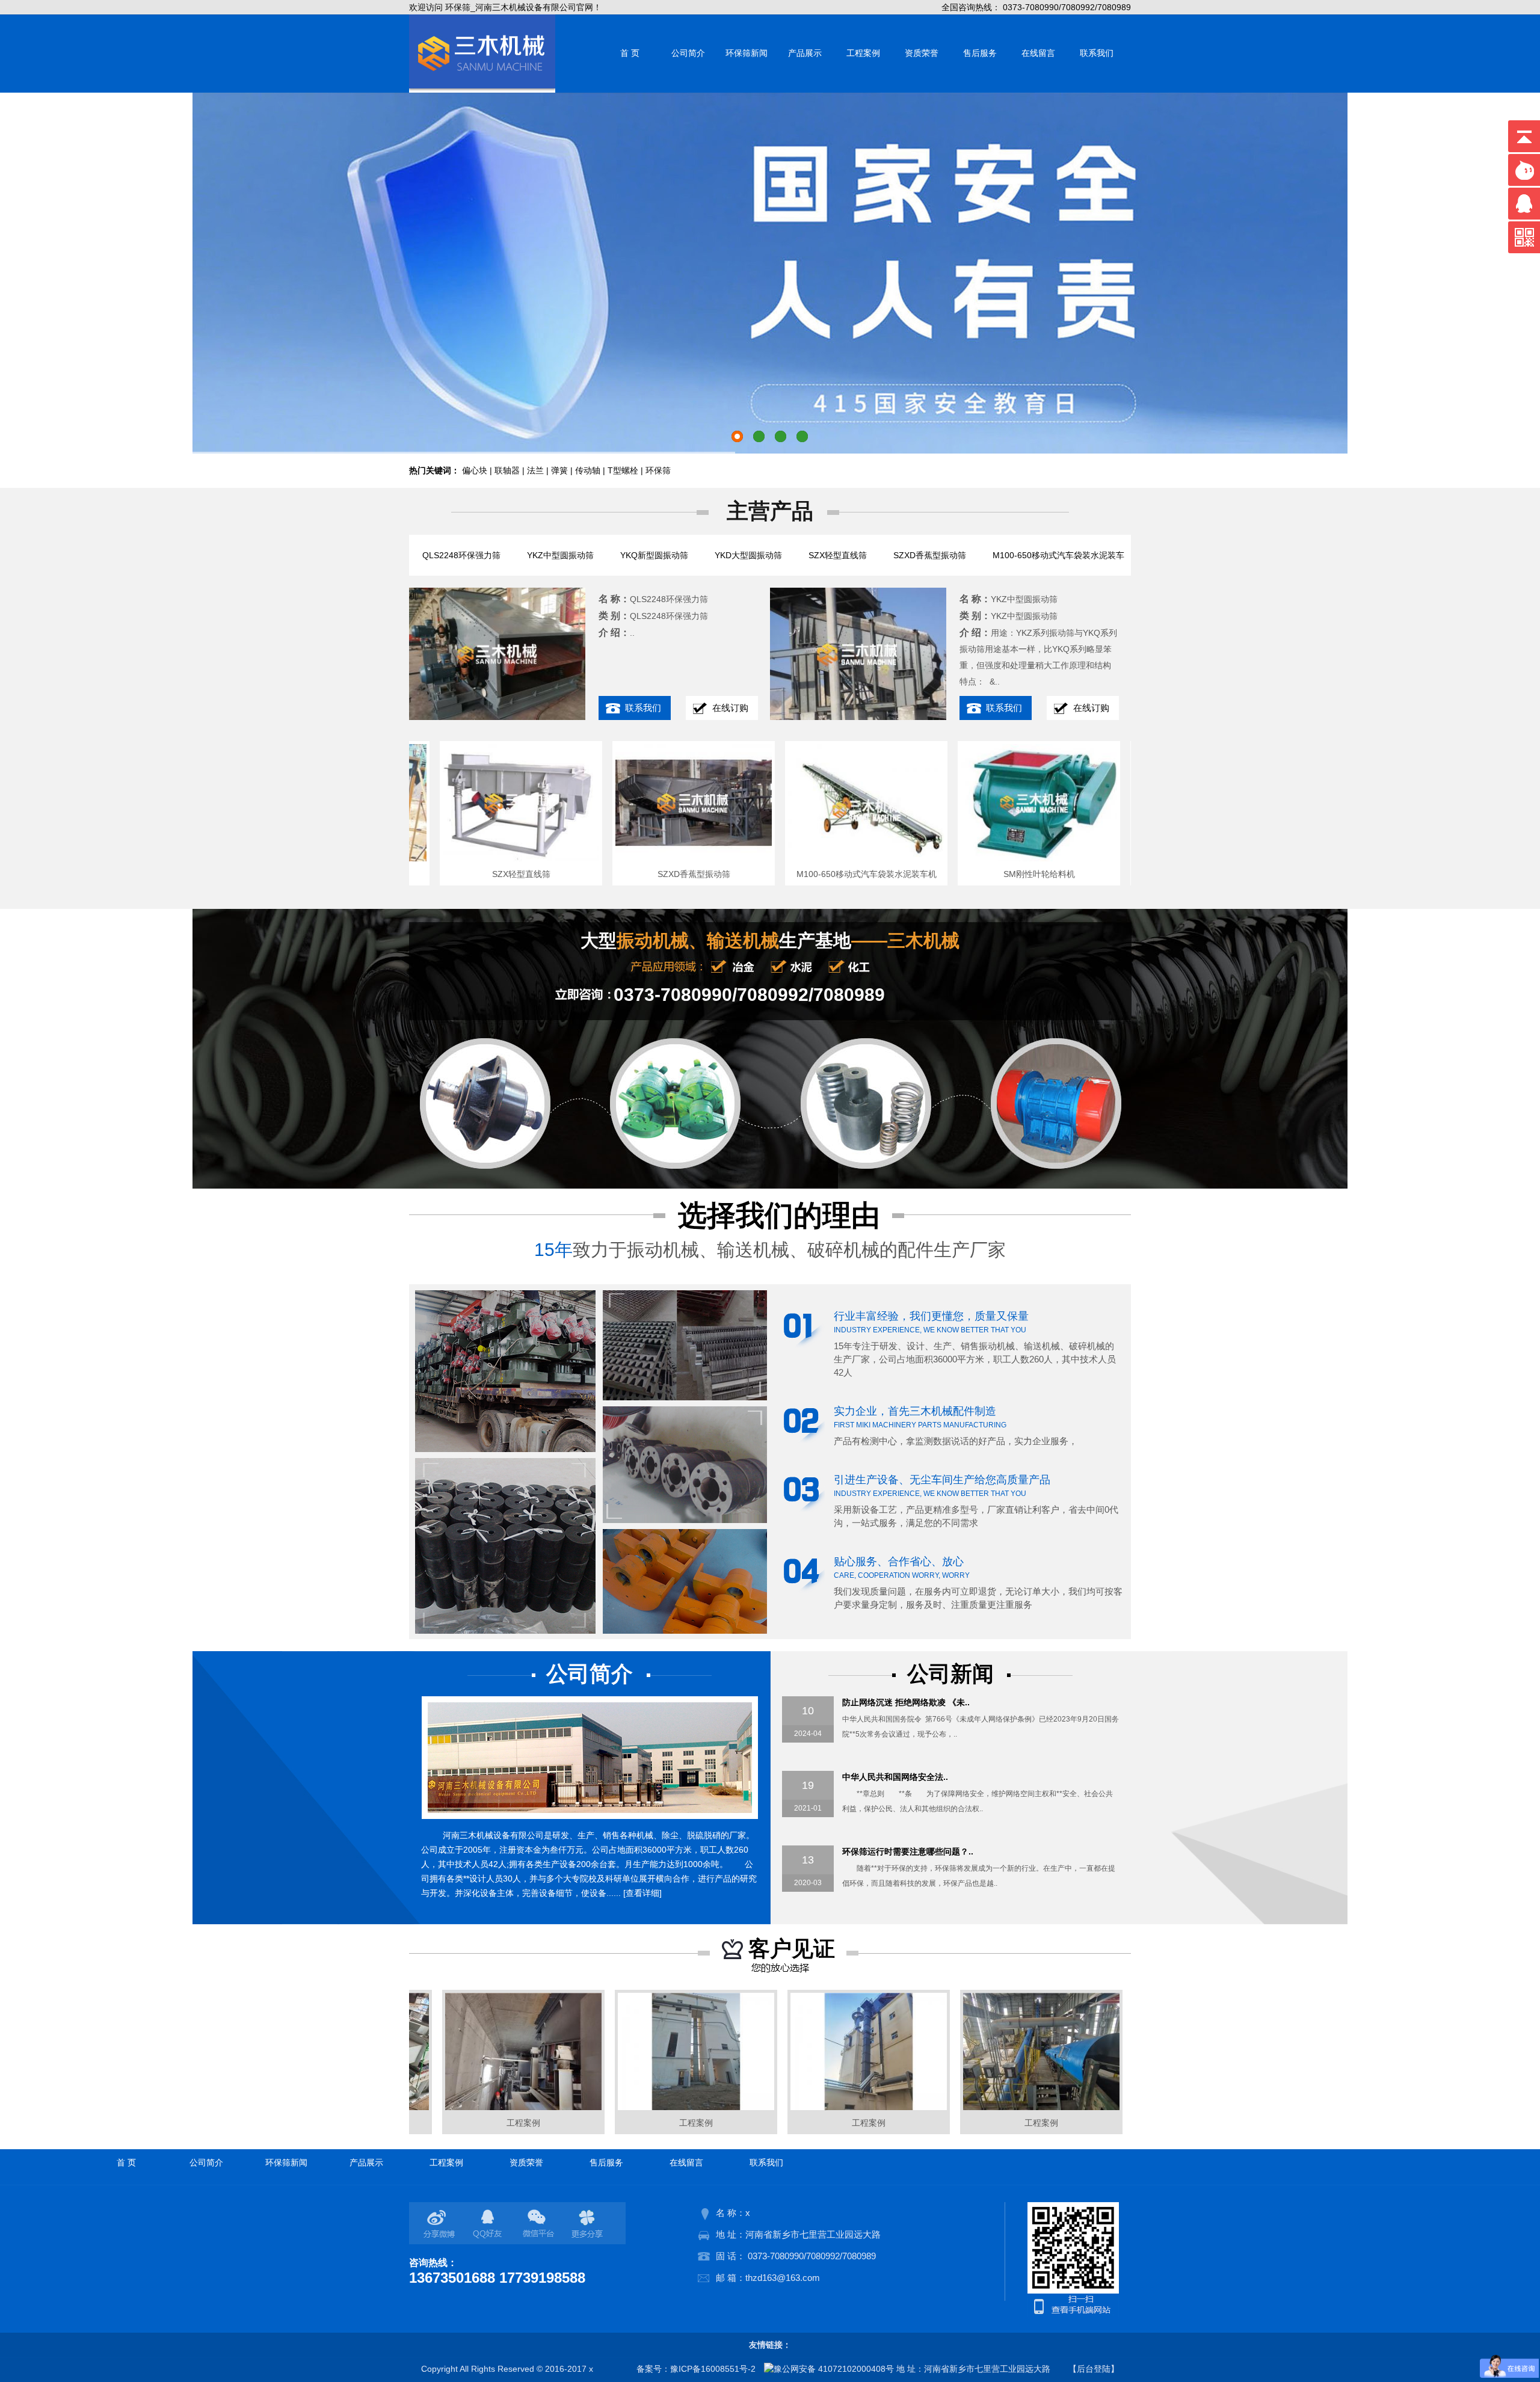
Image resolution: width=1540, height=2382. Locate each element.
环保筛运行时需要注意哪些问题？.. (908, 1851)
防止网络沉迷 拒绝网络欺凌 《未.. (906, 1702)
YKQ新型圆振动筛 (654, 555)
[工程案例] (469, 2107)
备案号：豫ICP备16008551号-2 (696, 2369)
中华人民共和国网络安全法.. (895, 1777)
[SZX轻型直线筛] (466, 858)
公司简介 (688, 53)
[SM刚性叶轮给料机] (984, 858)
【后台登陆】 (1094, 2369)
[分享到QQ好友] (490, 2224)
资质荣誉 (922, 53)
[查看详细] (642, 1893)
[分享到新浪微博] (441, 2224)
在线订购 (730, 708)
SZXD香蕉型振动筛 (930, 555)
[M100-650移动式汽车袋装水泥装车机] (811, 858)
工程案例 (863, 53)
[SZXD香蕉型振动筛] (638, 858)
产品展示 (805, 53)
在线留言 (1038, 53)
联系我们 (1097, 53)
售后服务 (980, 53)
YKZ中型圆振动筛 (560, 555)
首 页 (630, 53)
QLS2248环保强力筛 (461, 555)
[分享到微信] (540, 2224)
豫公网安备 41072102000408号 (834, 2369)
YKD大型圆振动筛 (748, 555)
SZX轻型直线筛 (838, 555)
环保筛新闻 (747, 53)
